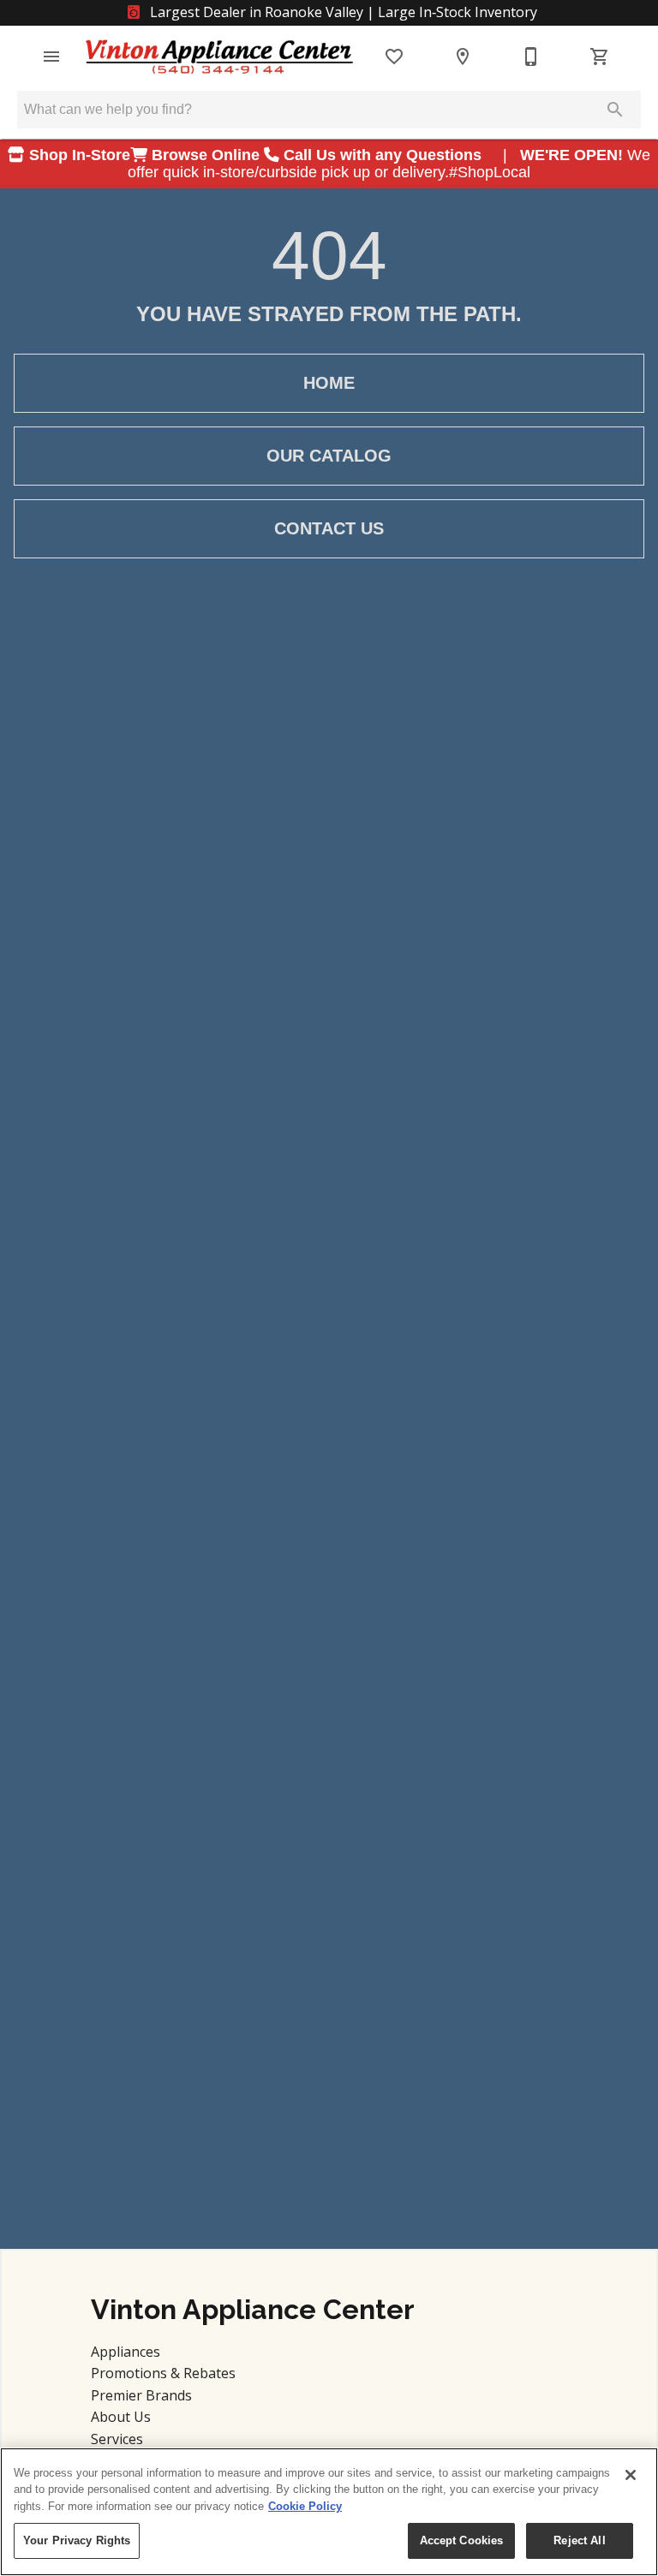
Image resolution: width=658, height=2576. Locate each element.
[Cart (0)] (600, 57)
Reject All (579, 2540)
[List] (394, 57)
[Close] (631, 2475)
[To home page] (219, 57)
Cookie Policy (305, 2506)
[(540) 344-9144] (531, 57)
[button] (51, 57)
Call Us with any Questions (385, 155)
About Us (121, 2417)
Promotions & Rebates (163, 2373)
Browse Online (206, 155)
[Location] (463, 57)
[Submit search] (615, 110)
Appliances (126, 2352)
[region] (329, 2512)
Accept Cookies (462, 2540)
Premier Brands (141, 2395)
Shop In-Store (78, 155)
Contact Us (329, 528)
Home (329, 383)
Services (117, 2439)
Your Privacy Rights (77, 2540)
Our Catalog (329, 456)
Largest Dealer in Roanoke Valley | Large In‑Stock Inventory (342, 12)
